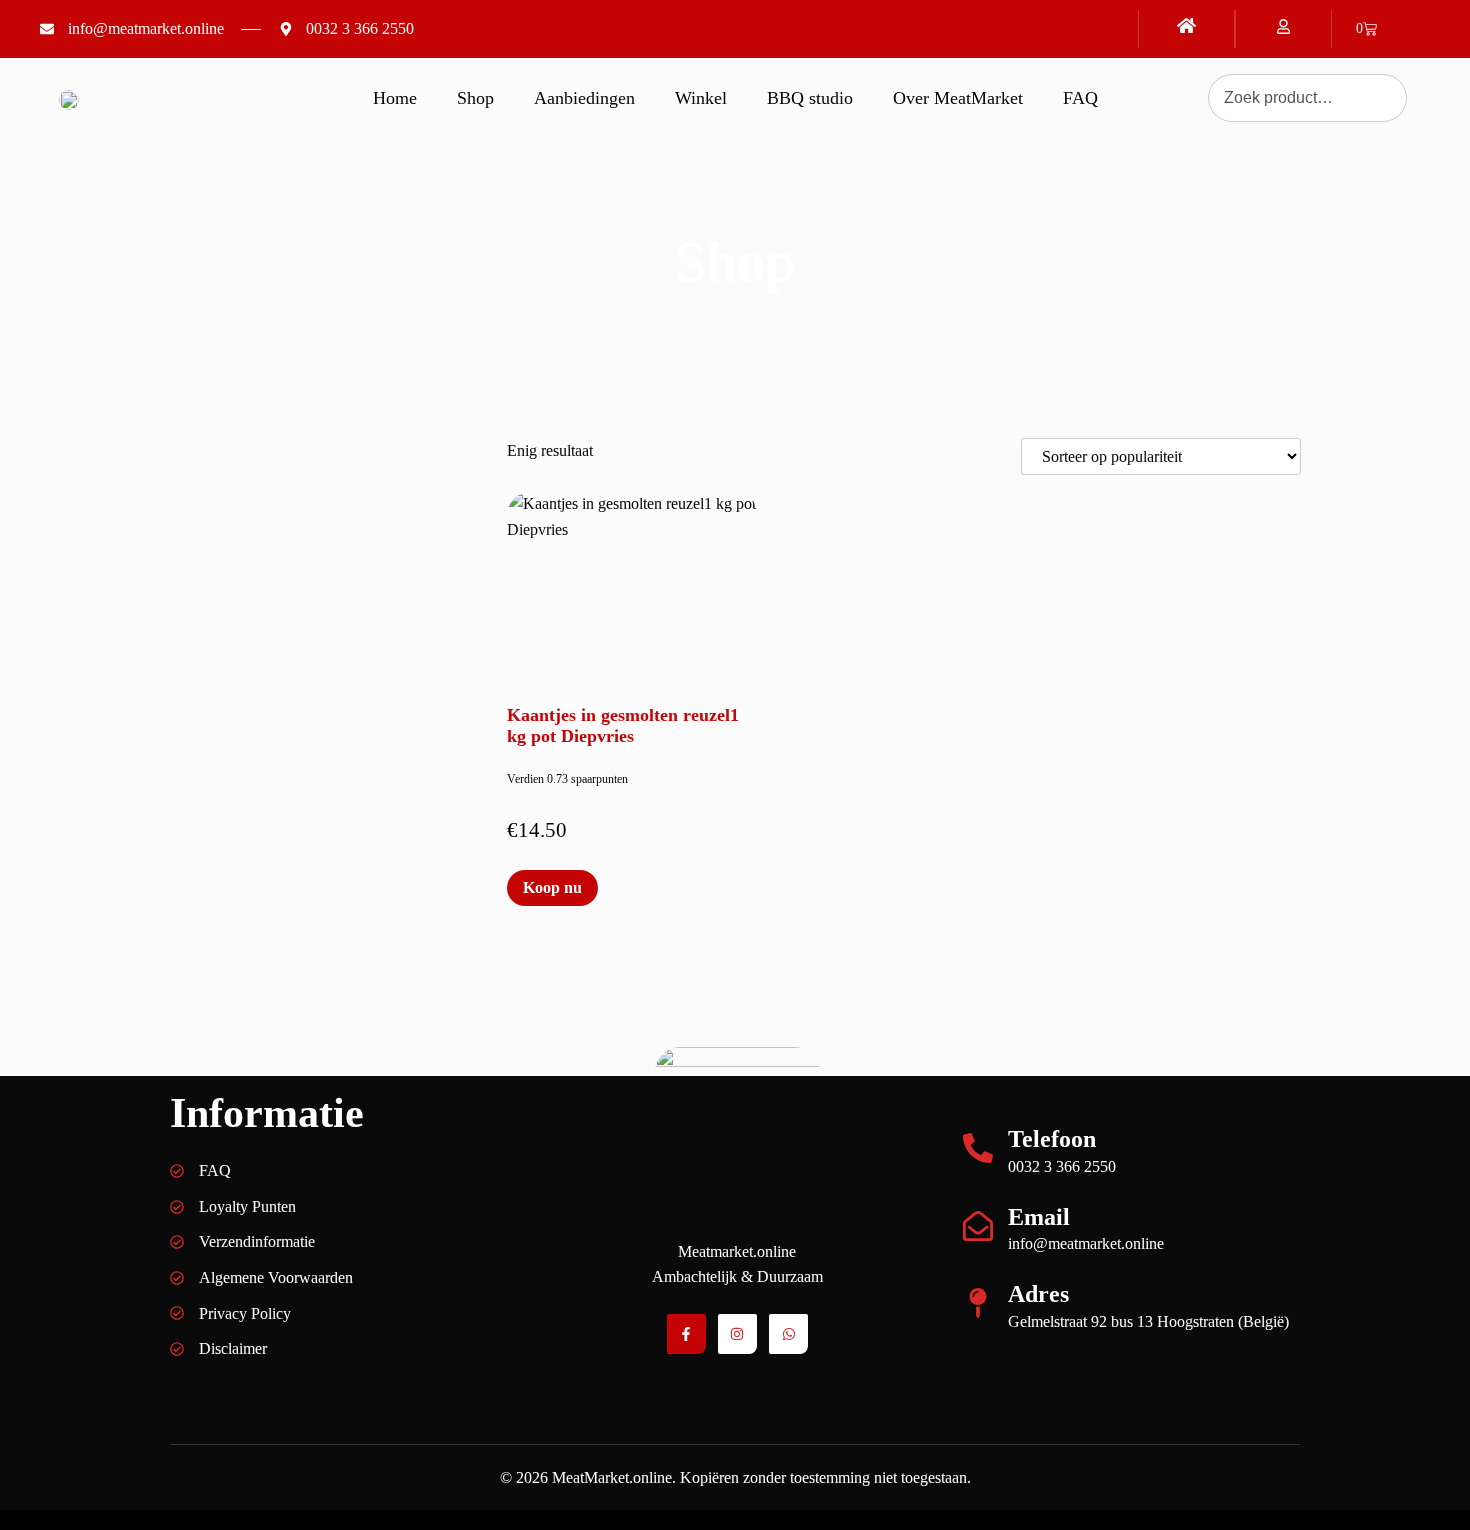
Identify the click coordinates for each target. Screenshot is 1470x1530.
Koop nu (552, 887)
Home (395, 98)
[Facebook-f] (686, 1333)
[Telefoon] (978, 1148)
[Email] (978, 1226)
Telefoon (1052, 1139)
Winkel (701, 98)
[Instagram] (737, 1333)
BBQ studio (810, 98)
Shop (475, 98)
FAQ (1080, 98)
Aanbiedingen (584, 98)
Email (1039, 1217)
